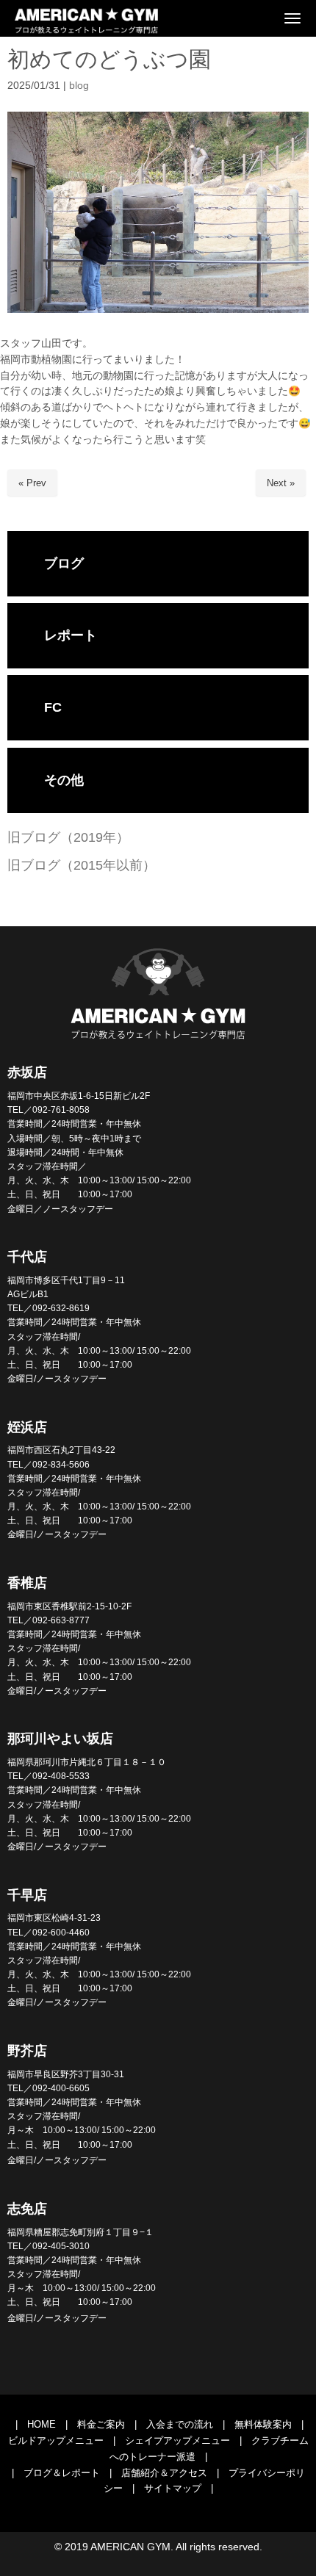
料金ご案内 (101, 2424)
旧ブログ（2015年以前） (82, 865)
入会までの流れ (180, 2424)
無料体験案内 (263, 2424)
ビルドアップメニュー (56, 2440)
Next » (281, 483)
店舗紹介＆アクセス (164, 2473)
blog (79, 86)
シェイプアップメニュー (177, 2440)
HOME (42, 2424)
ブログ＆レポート (62, 2473)
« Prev (32, 483)
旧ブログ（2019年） (68, 837)
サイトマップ (173, 2488)
